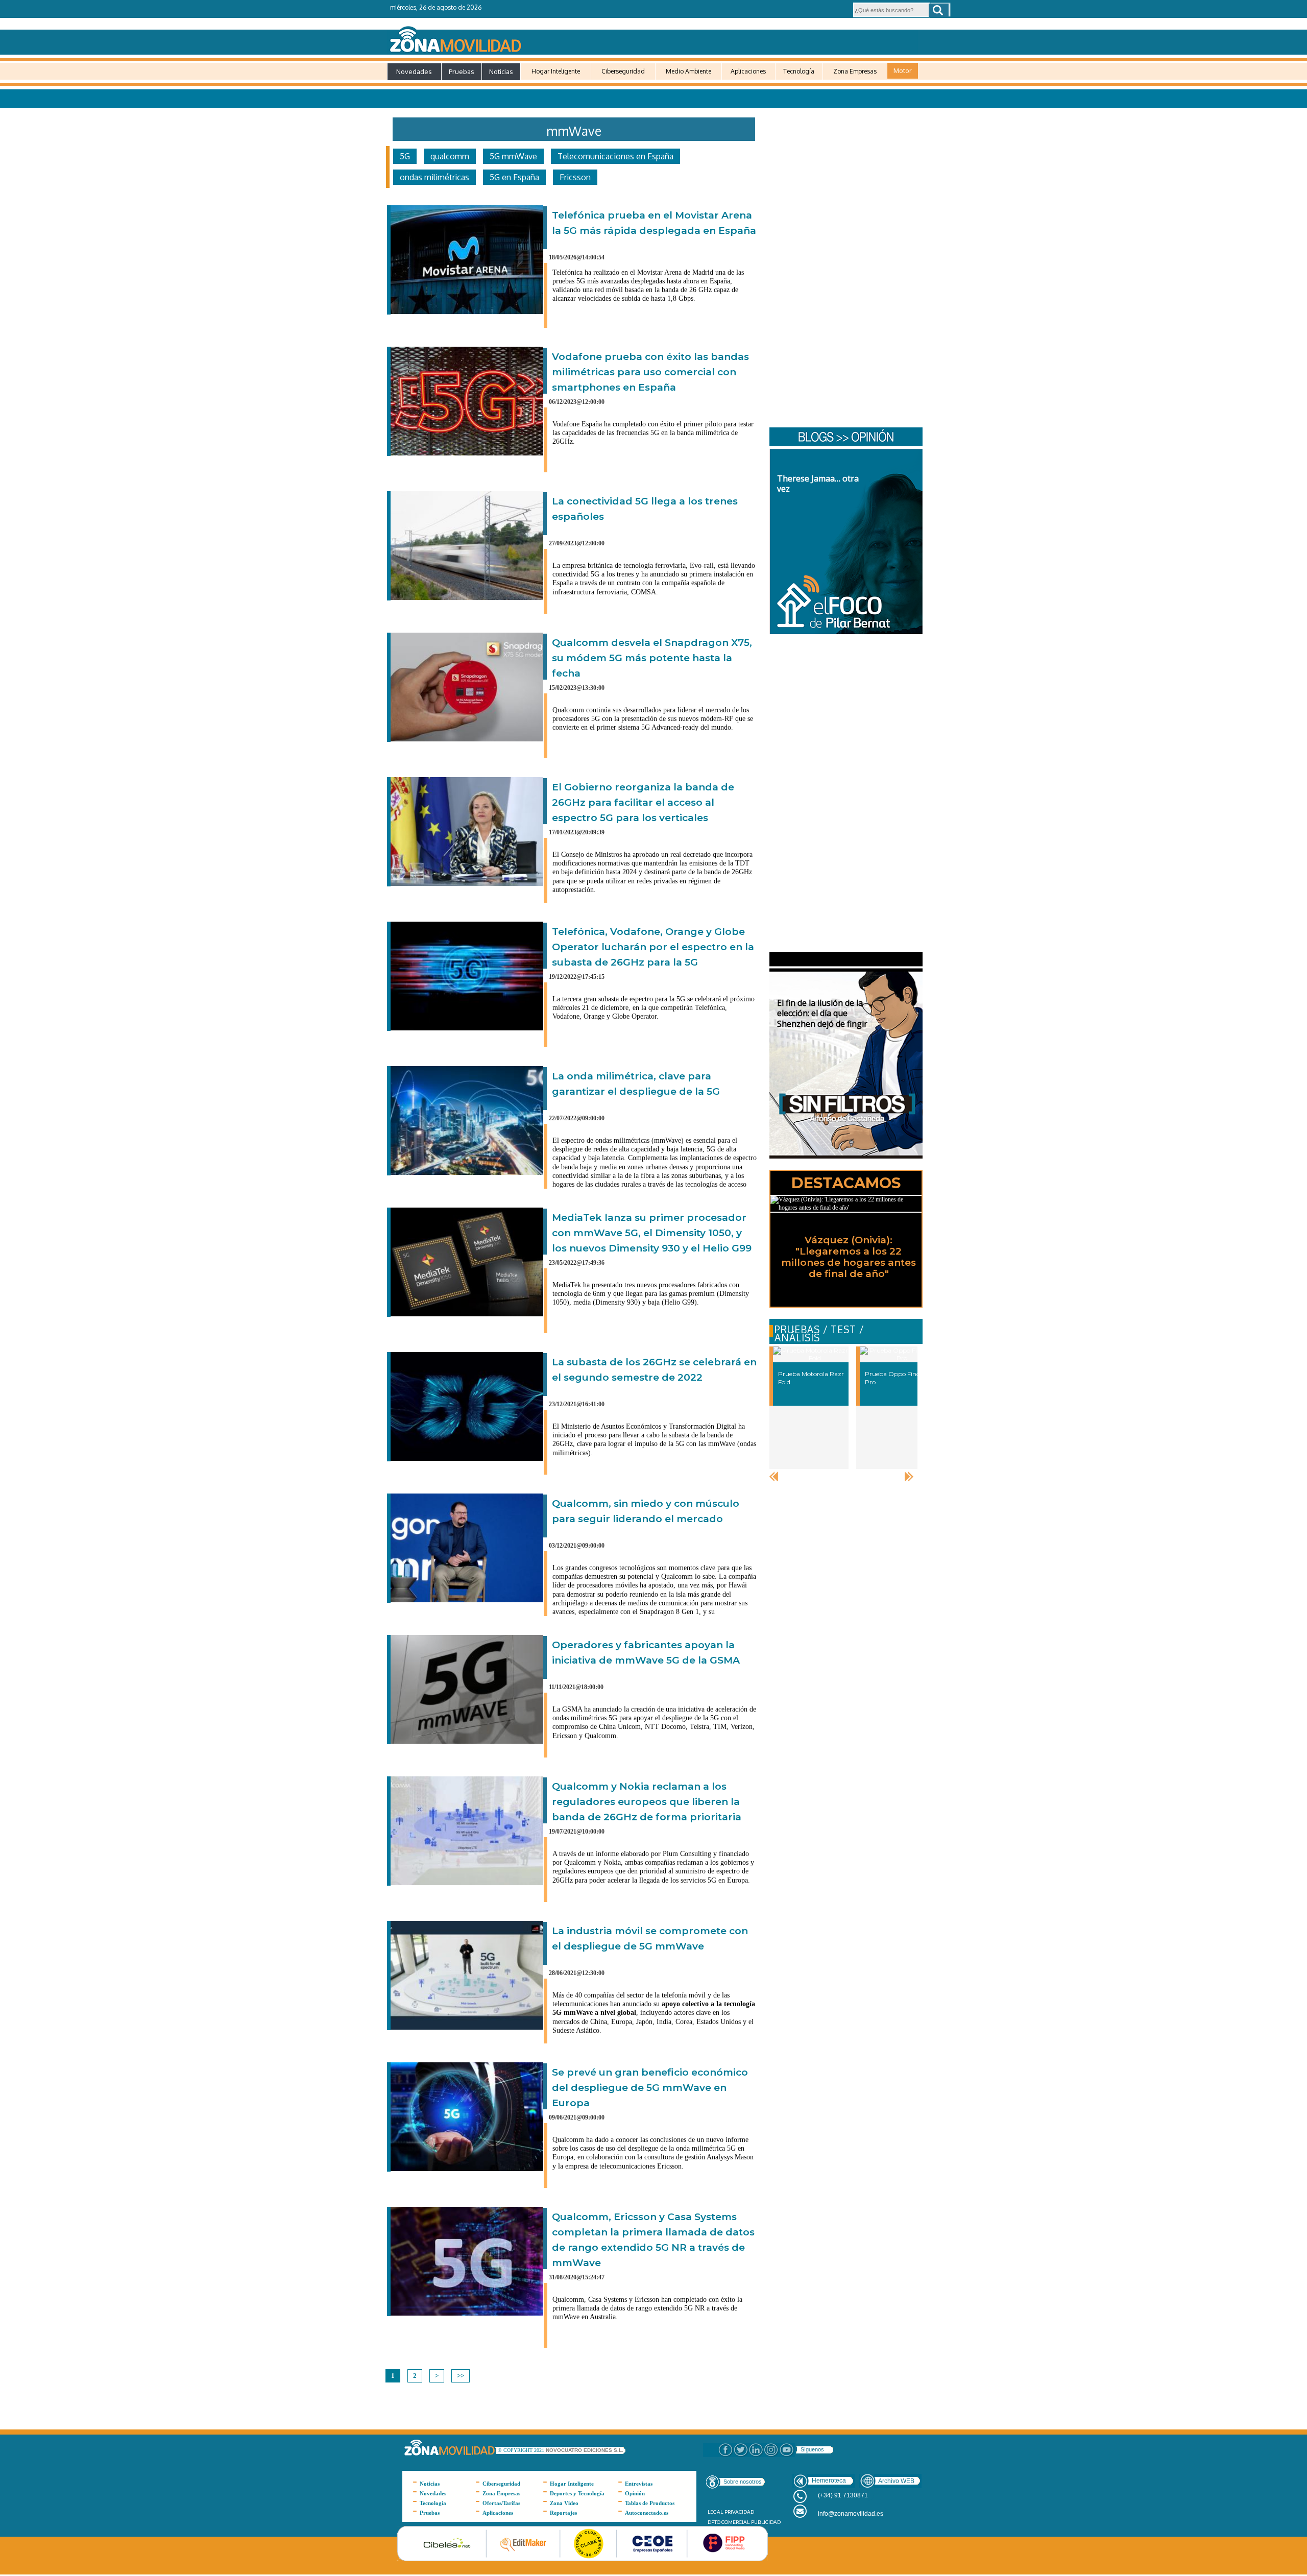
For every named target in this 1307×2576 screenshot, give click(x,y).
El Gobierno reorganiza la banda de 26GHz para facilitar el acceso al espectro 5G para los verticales (643, 802)
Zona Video (564, 2503)
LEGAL (715, 2512)
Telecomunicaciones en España (615, 156)
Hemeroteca (829, 2481)
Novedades (414, 71)
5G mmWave (513, 156)
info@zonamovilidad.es (851, 2514)
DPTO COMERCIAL (729, 2522)
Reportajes (563, 2513)
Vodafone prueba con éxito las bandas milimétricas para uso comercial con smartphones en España (650, 372)
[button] (939, 10)
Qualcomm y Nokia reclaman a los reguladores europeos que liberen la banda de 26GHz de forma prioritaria (647, 1802)
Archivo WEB (896, 2481)
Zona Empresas (855, 71)
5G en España (514, 177)
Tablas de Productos (650, 2503)
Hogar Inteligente (556, 71)
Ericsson (575, 177)
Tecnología (799, 71)
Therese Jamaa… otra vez (818, 484)
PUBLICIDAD (766, 2522)
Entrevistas (639, 2484)
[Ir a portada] (652, 37)
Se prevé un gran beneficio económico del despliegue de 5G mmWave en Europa (650, 2088)
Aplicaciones (748, 71)
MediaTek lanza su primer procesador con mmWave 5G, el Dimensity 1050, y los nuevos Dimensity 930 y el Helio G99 (652, 1233)
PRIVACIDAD (739, 2512)
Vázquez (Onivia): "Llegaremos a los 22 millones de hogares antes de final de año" (849, 1257)
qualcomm (450, 156)
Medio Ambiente (688, 71)
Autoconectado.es (647, 2513)
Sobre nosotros (743, 2482)
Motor (903, 70)
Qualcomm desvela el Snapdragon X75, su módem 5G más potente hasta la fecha (652, 658)
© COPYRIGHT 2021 (522, 2450)
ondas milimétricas (434, 177)
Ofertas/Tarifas (501, 2503)
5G (405, 156)
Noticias (501, 71)
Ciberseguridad (623, 71)
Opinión (635, 2493)
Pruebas (462, 71)
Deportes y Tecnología (577, 2493)
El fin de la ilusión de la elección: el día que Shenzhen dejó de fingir (822, 1014)
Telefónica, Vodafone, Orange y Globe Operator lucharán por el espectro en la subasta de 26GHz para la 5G (653, 947)
